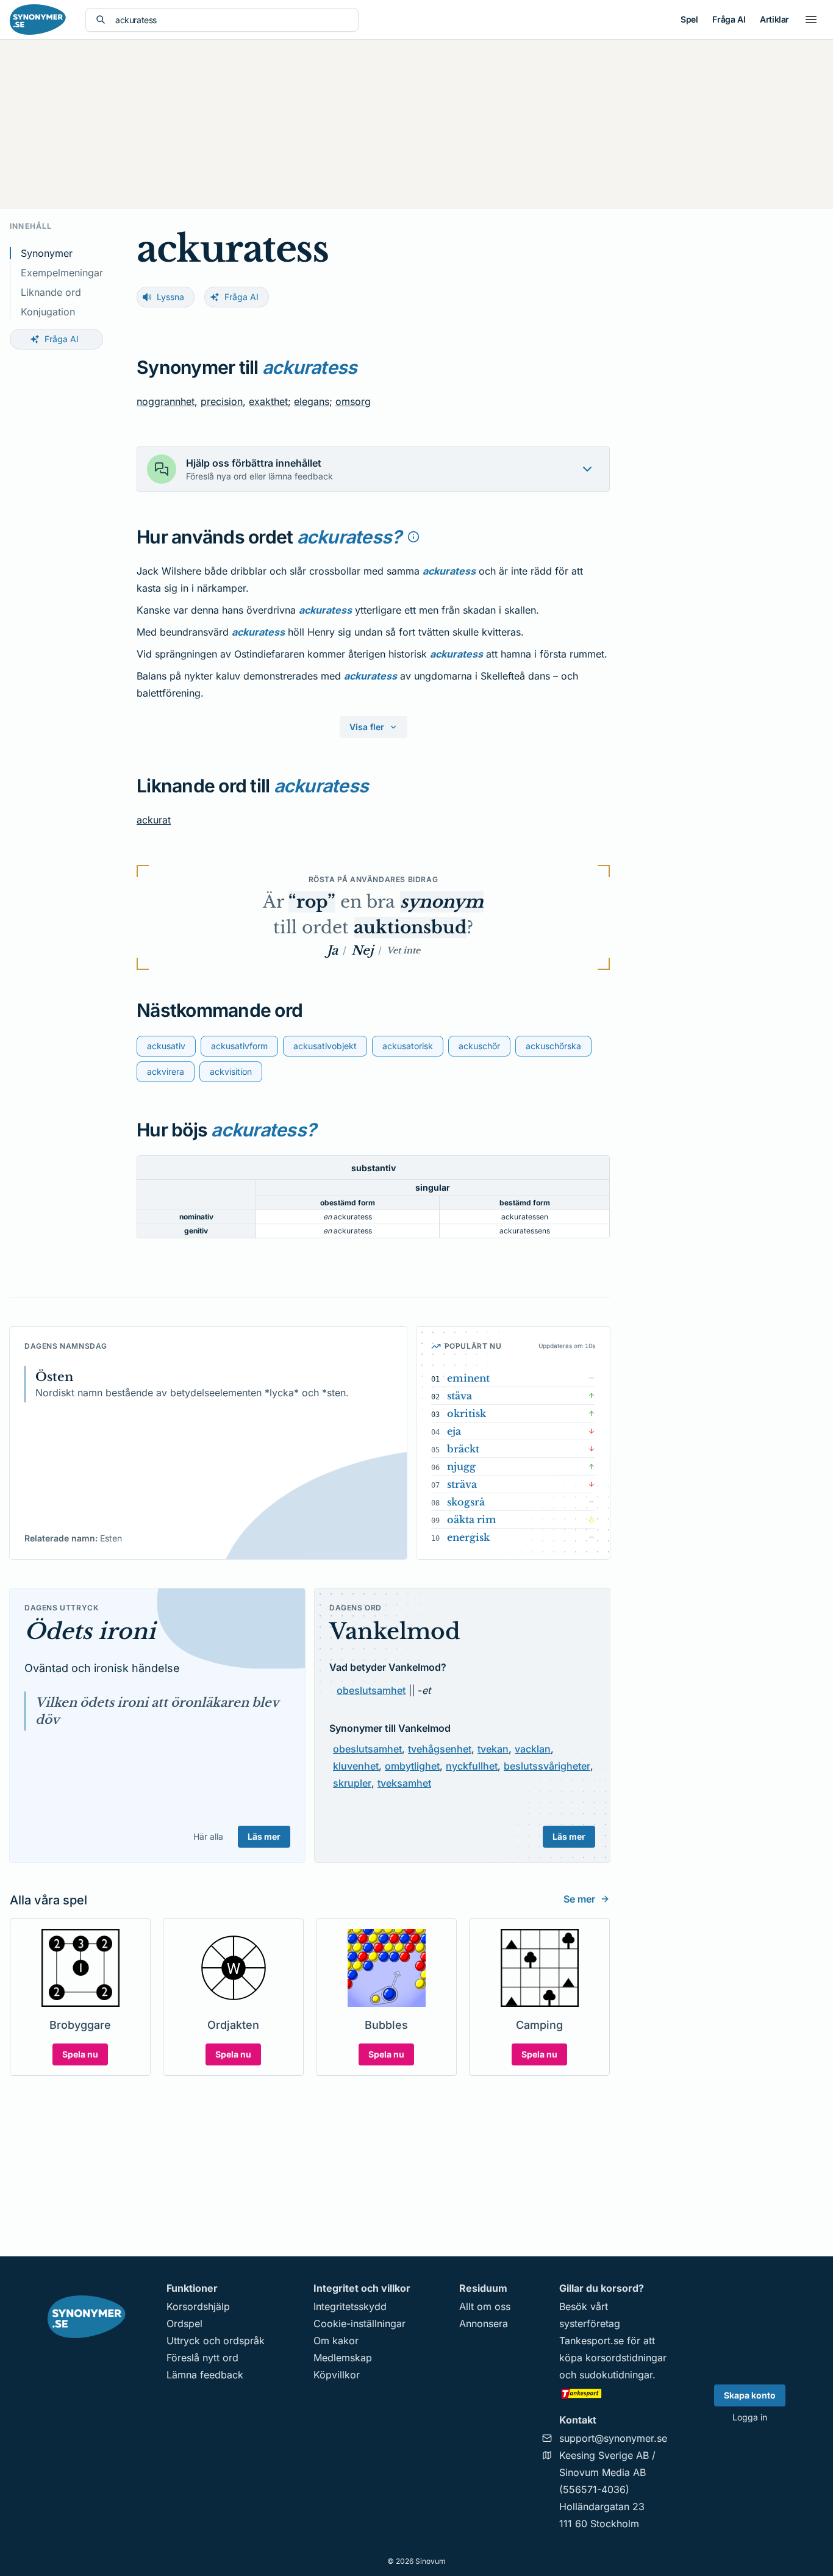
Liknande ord (51, 292)
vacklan (533, 1749)
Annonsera (484, 2323)
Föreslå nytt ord (202, 2358)
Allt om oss (485, 2306)
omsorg (353, 401)
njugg (461, 1466)
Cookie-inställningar (359, 2323)
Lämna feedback (205, 2375)
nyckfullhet (472, 1766)
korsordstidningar (626, 2358)
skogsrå (466, 1502)
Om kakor (336, 2341)
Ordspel (184, 2323)
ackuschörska (553, 1046)
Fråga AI (729, 19)
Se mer (579, 1899)
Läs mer (264, 1836)
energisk (468, 1537)
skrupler (352, 1783)
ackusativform (239, 1046)
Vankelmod (395, 1631)
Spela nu (80, 2054)
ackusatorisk (408, 1046)
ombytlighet (412, 1766)
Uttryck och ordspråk (216, 2341)
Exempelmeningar (62, 273)
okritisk (467, 1413)
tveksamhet (404, 1783)
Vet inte (403, 950)
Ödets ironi (90, 1631)
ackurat (154, 820)
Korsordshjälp (198, 2306)
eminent (468, 1378)
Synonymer (47, 253)
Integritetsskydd (350, 2306)
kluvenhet (356, 1766)
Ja (332, 950)
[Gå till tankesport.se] (613, 2393)
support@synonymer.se (613, 2438)
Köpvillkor (337, 2375)
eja (454, 1431)
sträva (462, 1484)
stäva (459, 1396)
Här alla (208, 1836)
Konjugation (48, 312)
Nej (362, 950)
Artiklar (774, 19)
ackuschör (479, 1046)
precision (222, 401)
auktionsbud (410, 927)
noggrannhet (166, 401)
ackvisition (231, 1071)
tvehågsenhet (440, 1749)
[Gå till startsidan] (38, 20)
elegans (312, 401)
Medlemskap (343, 2358)
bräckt (463, 1449)
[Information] (413, 537)
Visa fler (367, 727)
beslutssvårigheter (547, 1766)
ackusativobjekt (325, 1046)
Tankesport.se (592, 2341)
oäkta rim (472, 1519)
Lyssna (170, 297)
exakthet (268, 401)
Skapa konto (750, 2395)
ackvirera (166, 1071)
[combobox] (232, 20)
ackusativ (166, 1046)
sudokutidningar (616, 2375)
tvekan (493, 1749)
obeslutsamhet (371, 1690)
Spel (689, 19)
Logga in (750, 2417)
